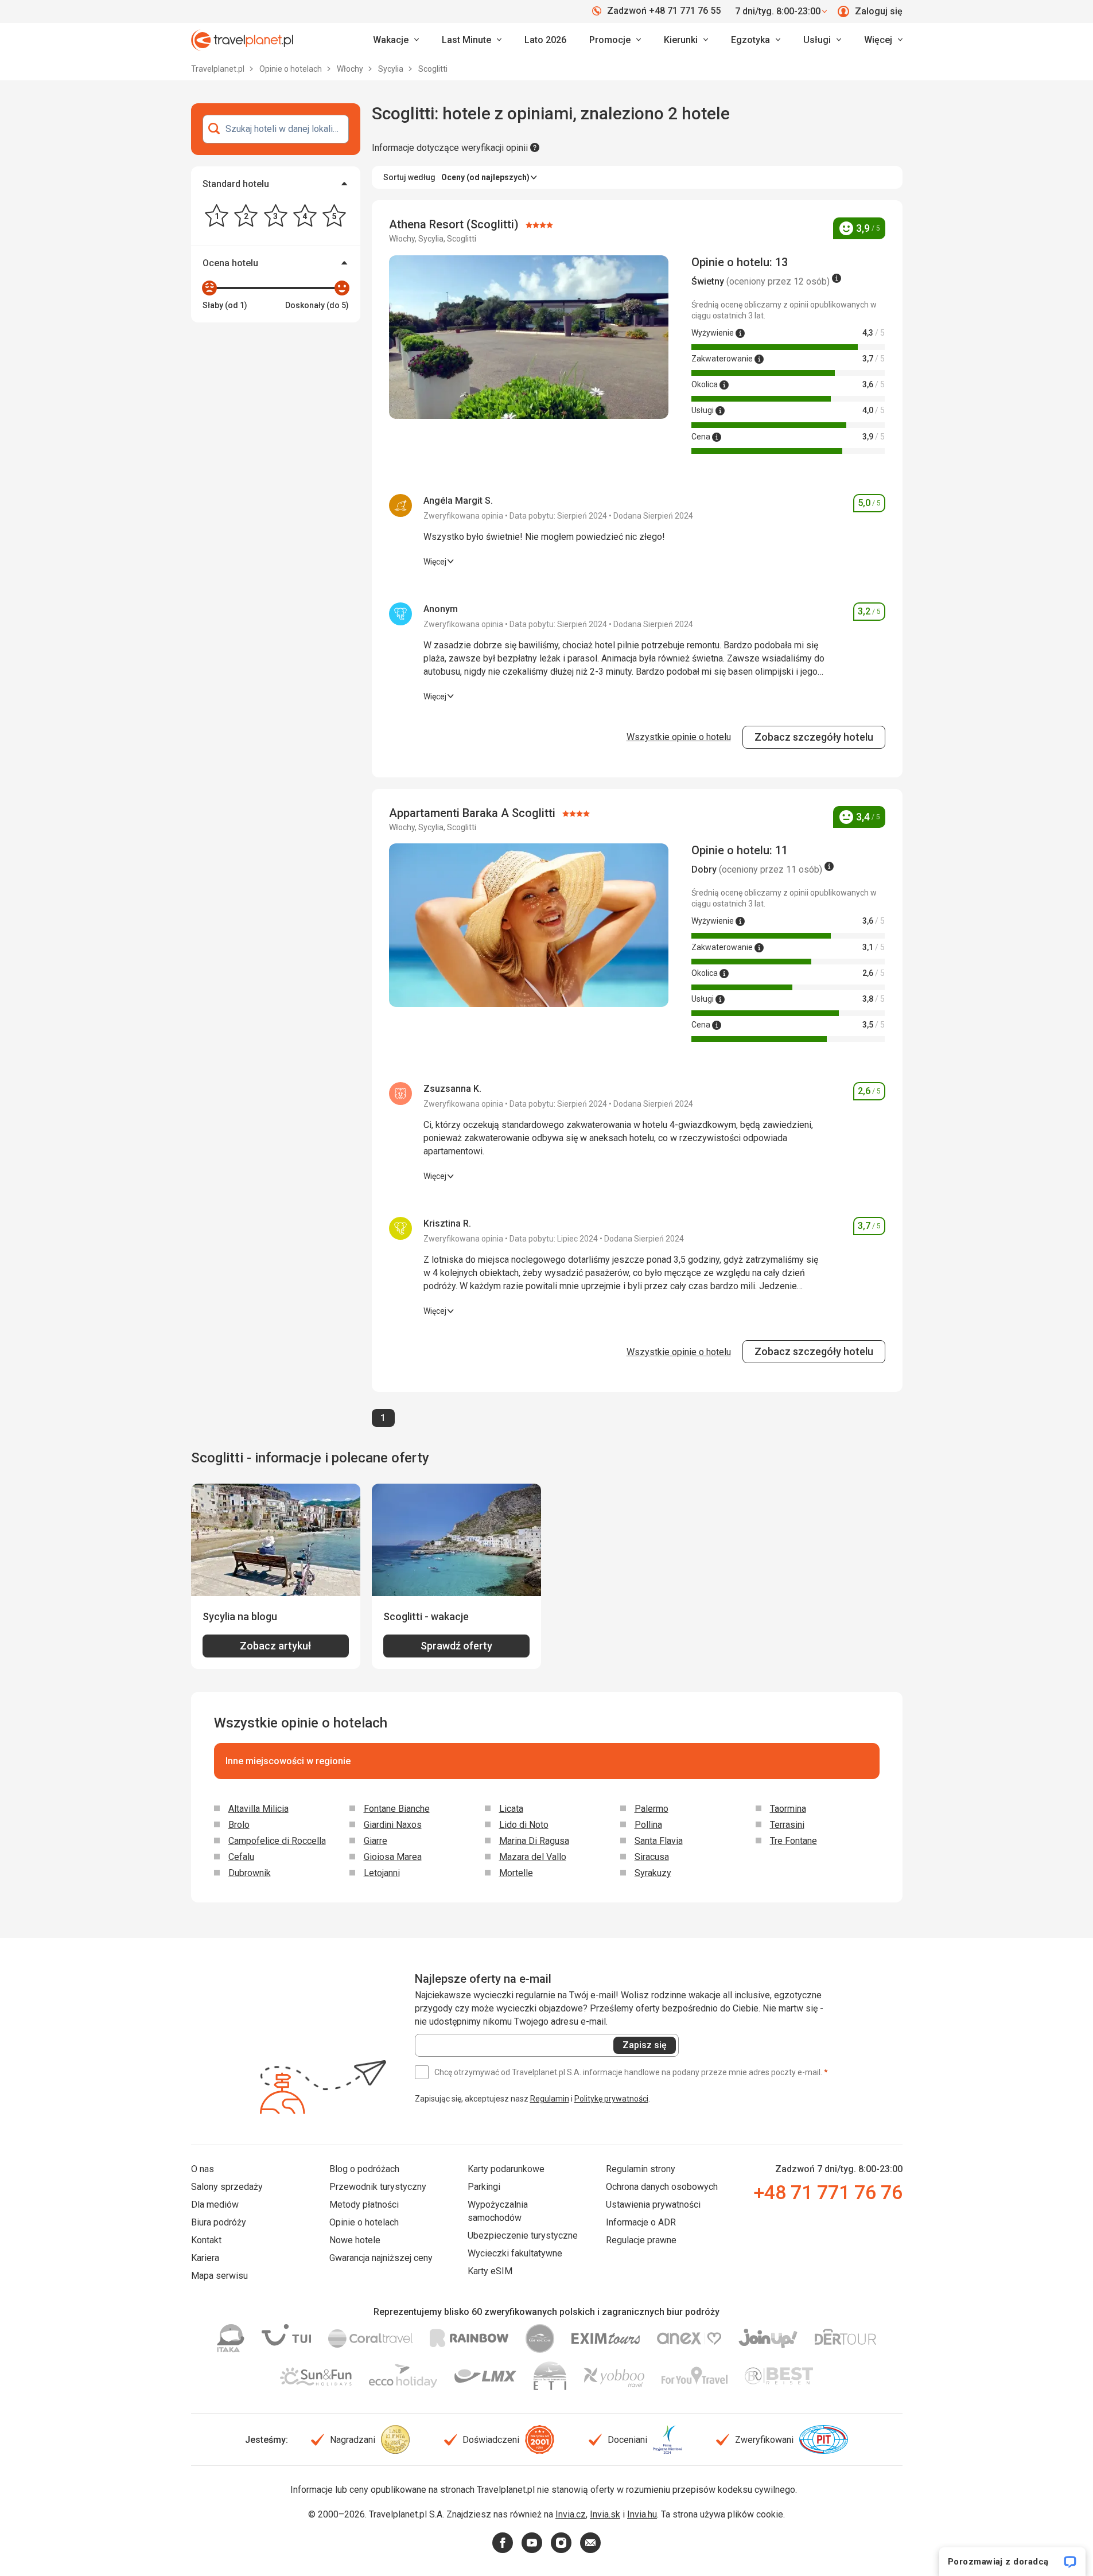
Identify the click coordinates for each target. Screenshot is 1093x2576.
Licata (511, 1809)
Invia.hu (642, 2514)
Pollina (648, 1825)
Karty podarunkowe (506, 2169)
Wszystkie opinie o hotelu (679, 737)
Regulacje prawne (641, 2240)
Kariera (205, 2258)
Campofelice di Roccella (277, 1841)
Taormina (788, 1809)
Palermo (651, 1809)
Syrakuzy (653, 1873)
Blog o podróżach (364, 2169)
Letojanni (382, 1873)
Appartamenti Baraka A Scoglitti (474, 813)
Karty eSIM (490, 2271)
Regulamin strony (641, 2169)
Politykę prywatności (611, 2099)
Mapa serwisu (219, 2276)
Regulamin (550, 2099)
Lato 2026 (545, 40)
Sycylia (392, 69)
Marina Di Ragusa (534, 1841)
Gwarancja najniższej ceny (381, 2258)
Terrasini (787, 1825)
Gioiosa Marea (393, 1857)
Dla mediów (215, 2205)
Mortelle (516, 1873)
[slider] (209, 288)
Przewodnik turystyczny (378, 2187)
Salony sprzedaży (227, 2187)
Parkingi (484, 2187)
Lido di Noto (524, 1825)
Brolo (239, 1825)
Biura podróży (219, 2222)
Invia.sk (605, 2514)
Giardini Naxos (393, 1825)
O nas (203, 2169)
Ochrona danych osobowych (662, 2187)
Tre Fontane (794, 1841)
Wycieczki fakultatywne (515, 2253)
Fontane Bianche (397, 1809)
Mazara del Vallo (533, 1857)
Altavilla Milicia (258, 1809)
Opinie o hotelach (291, 69)
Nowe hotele (355, 2240)
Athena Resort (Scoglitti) (455, 224)
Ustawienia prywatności (653, 2205)
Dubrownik (250, 1873)
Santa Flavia (659, 1841)
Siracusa (652, 1857)
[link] (472, 40)
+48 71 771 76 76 (828, 2192)
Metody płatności (364, 2205)
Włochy (351, 69)
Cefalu (241, 1857)
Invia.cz (571, 2514)
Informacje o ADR (641, 2222)
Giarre (376, 1841)
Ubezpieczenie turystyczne (523, 2235)
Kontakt (206, 2240)
